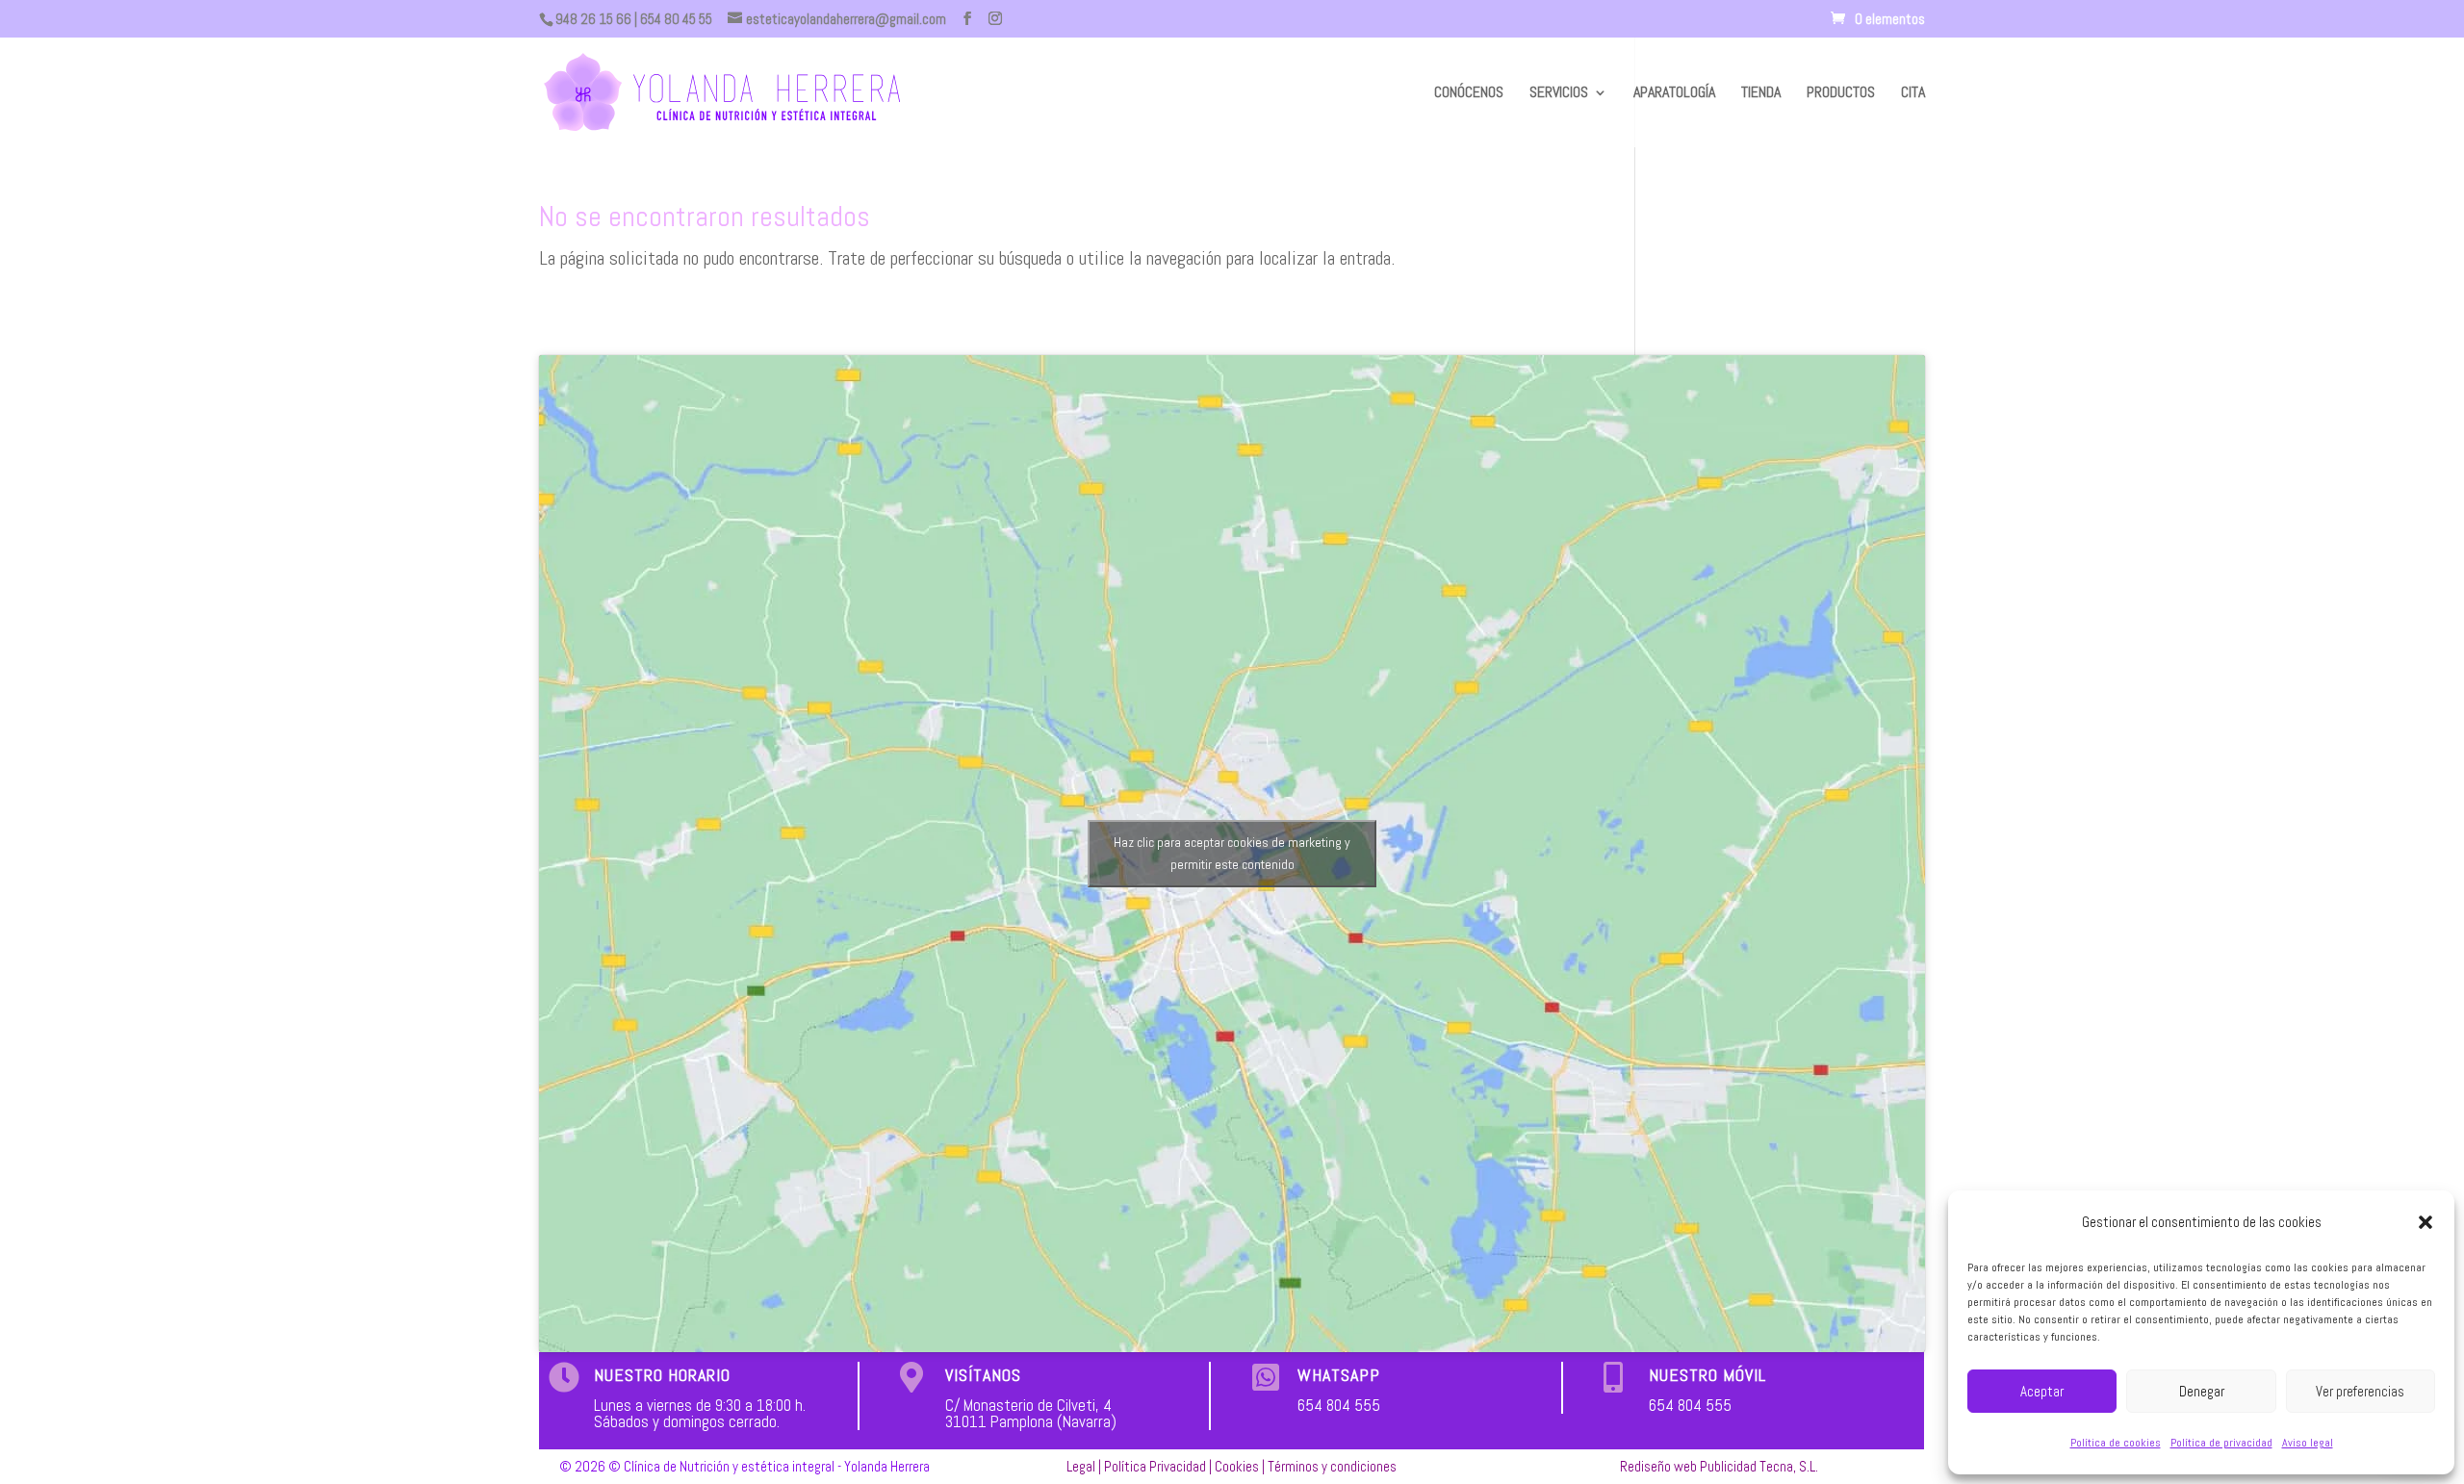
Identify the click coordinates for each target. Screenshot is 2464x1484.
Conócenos (1469, 94)
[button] (2425, 1222)
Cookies (1237, 1466)
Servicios (1559, 94)
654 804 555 (1339, 1405)
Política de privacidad (2221, 1443)
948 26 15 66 (593, 19)
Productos (1841, 94)
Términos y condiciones (1332, 1466)
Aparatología (1674, 94)
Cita (1913, 94)
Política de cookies (2116, 1443)
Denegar (2202, 1391)
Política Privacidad (1155, 1466)
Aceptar (2042, 1391)
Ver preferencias (2360, 1391)
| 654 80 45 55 (672, 19)
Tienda (1761, 94)
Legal (1081, 1466)
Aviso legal (2308, 1443)
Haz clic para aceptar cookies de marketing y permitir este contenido (1232, 853)
